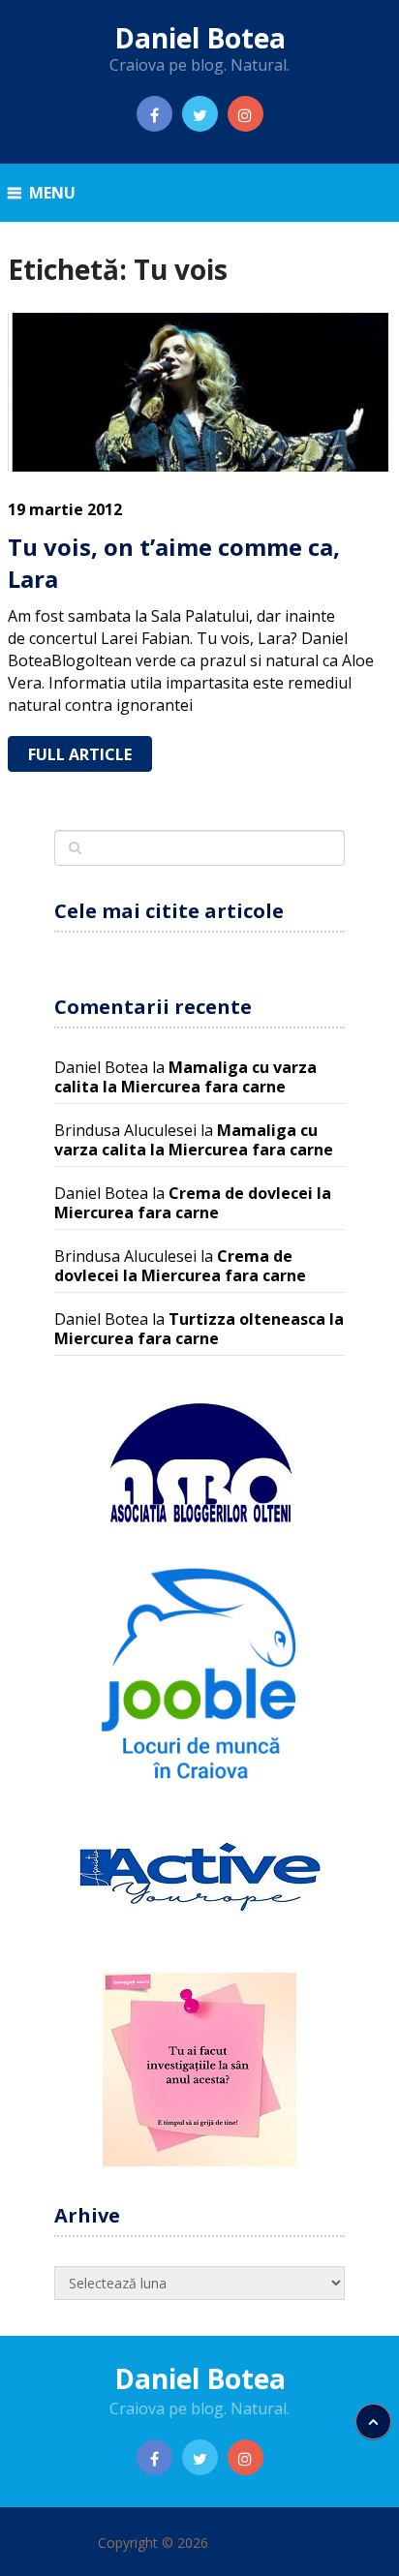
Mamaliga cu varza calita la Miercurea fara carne (185, 1077)
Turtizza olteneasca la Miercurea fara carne (199, 1329)
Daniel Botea (200, 38)
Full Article (80, 754)
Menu (52, 193)
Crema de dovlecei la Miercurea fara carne (193, 1203)
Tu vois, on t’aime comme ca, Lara (174, 563)
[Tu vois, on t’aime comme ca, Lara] (199, 392)
